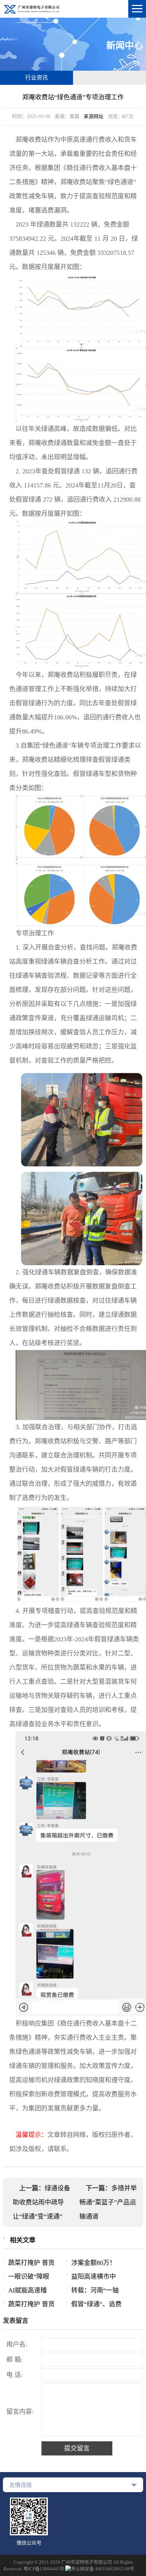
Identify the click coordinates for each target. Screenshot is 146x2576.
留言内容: (20, 2412)
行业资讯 (36, 78)
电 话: (15, 2375)
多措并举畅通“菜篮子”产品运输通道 (108, 2202)
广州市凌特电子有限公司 (87, 2562)
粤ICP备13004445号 (44, 2569)
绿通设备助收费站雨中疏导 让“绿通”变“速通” (41, 2202)
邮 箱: (15, 2360)
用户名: (17, 2344)
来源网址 (94, 116)
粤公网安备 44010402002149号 (103, 2569)
